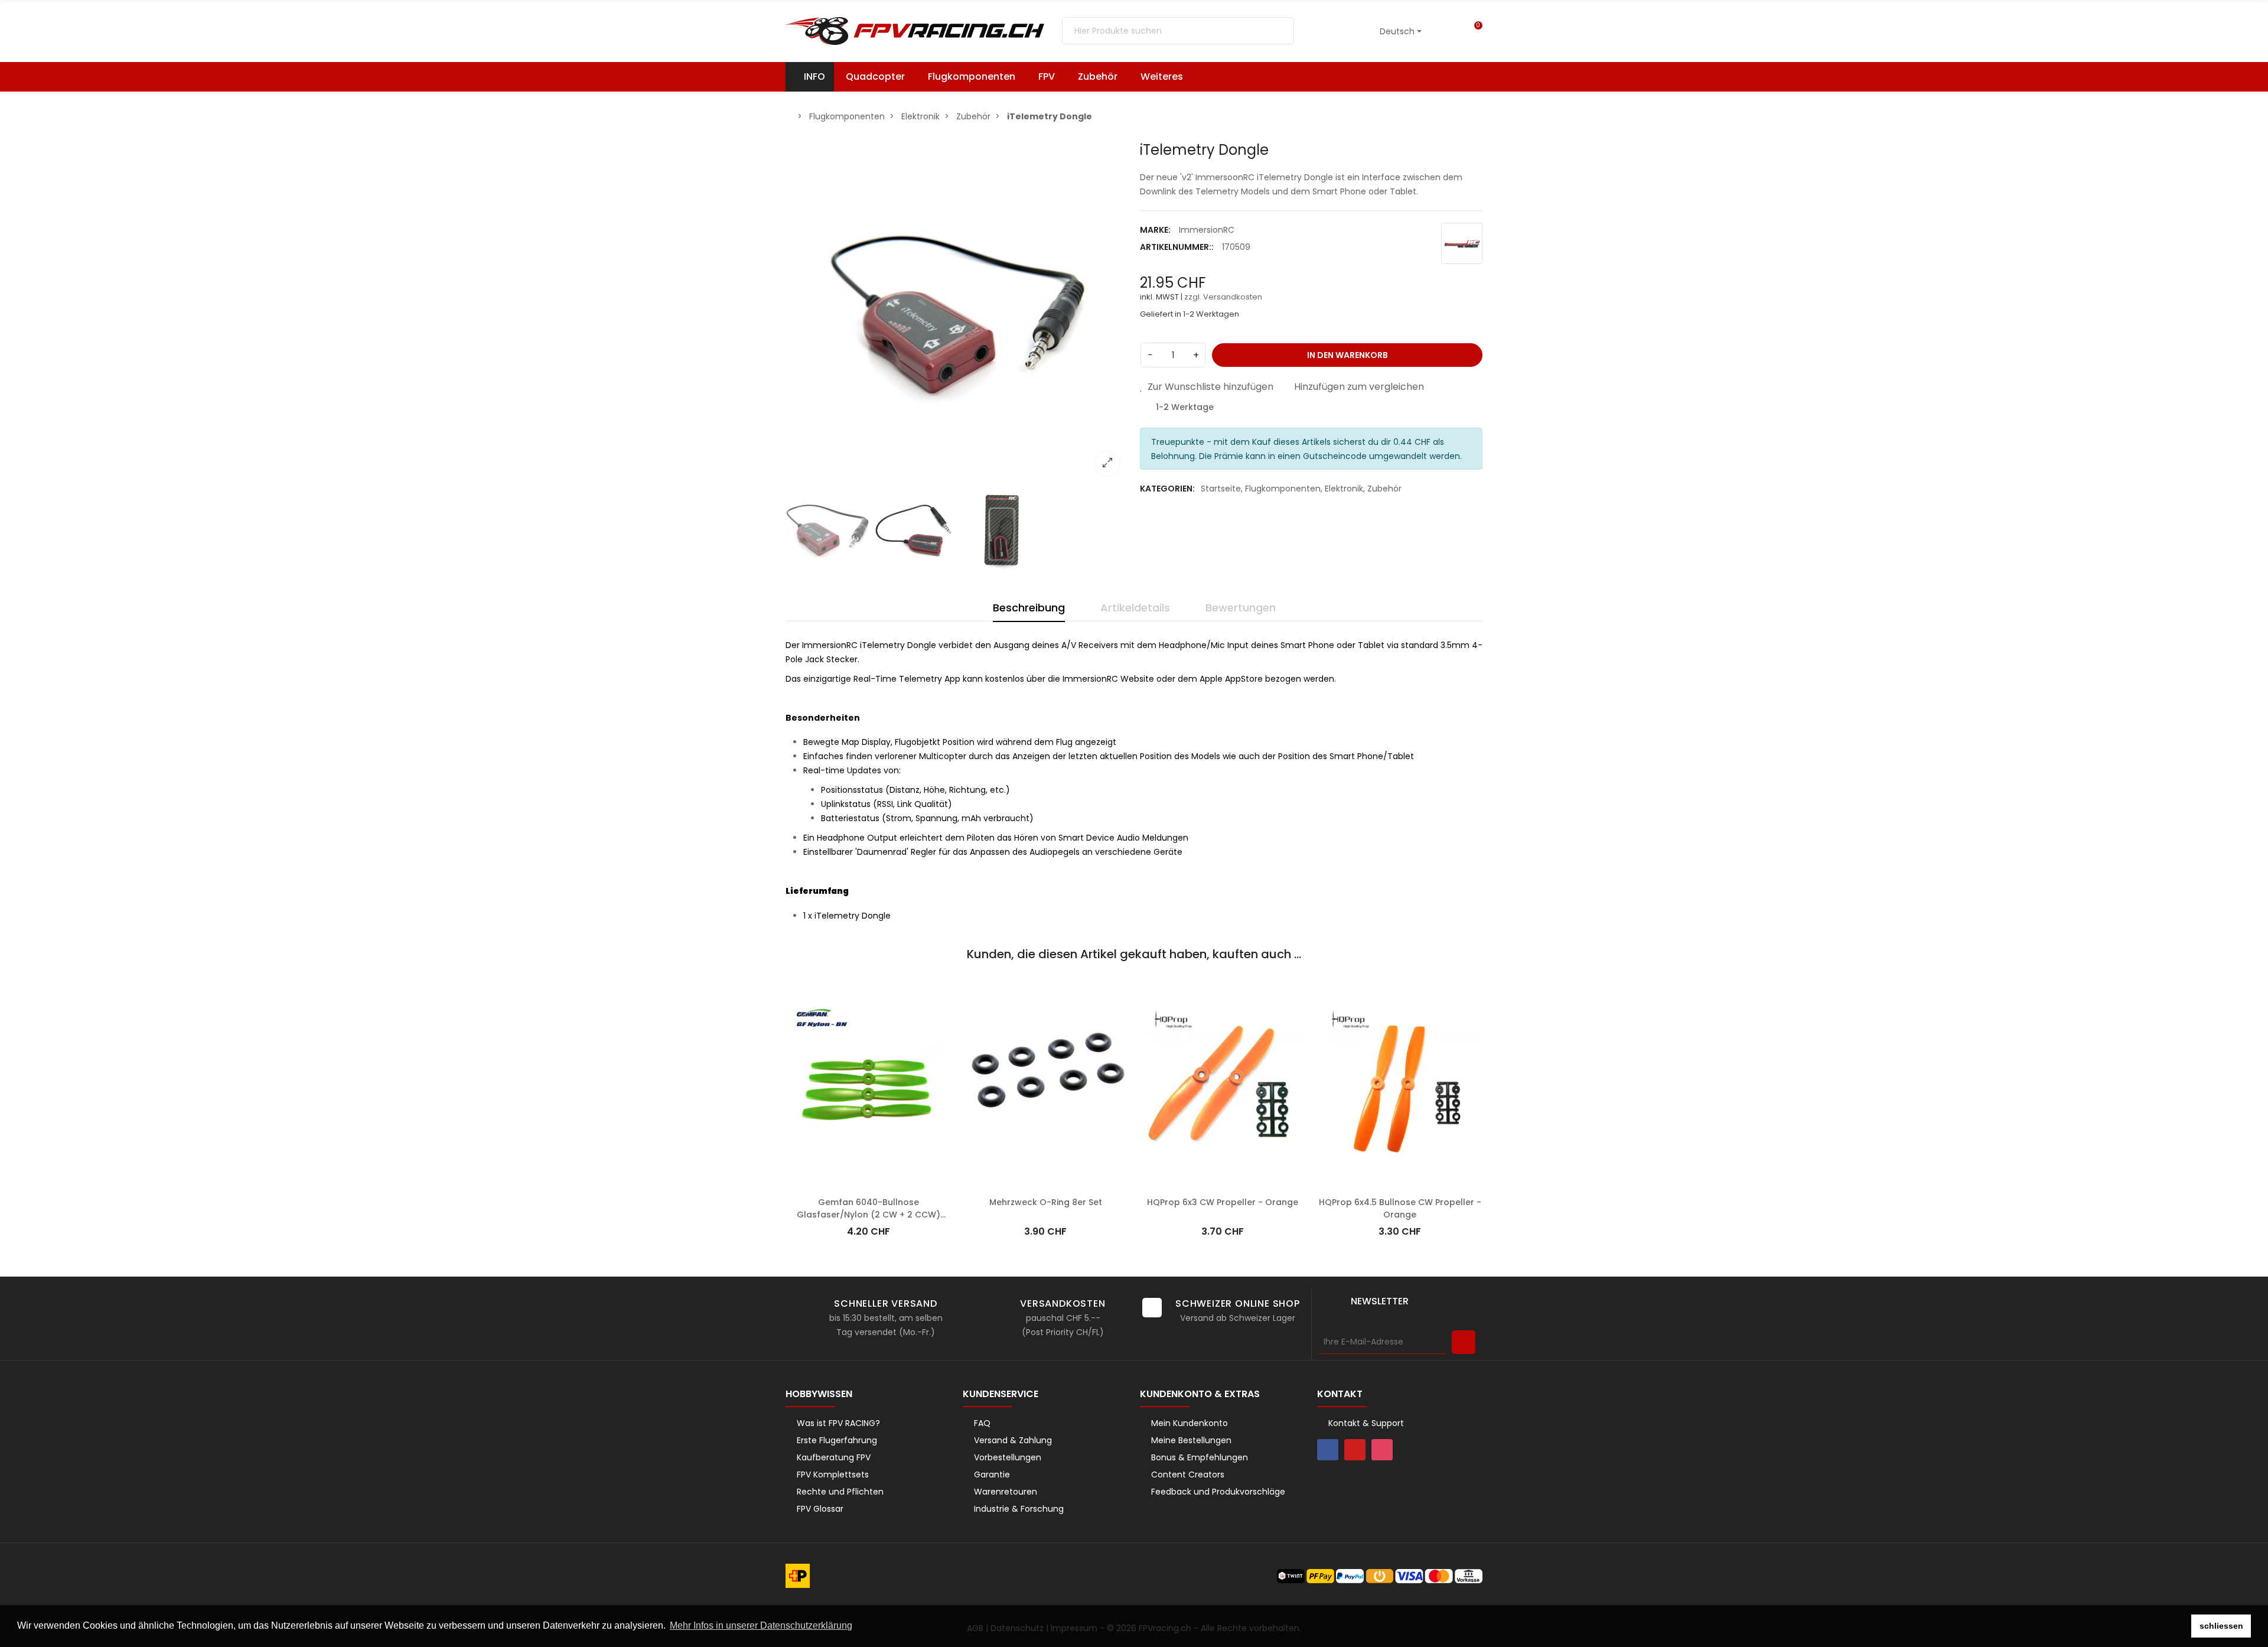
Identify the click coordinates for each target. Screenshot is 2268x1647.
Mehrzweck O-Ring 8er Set (1046, 1202)
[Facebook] (1328, 1450)
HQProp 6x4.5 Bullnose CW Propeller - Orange (1400, 1208)
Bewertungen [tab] (1241, 608)
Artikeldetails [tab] (1135, 608)
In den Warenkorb (1348, 355)
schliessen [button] (2221, 1626)
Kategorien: (1167, 489)
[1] (1464, 1342)
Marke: (1155, 230)
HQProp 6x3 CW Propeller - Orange (1223, 1202)
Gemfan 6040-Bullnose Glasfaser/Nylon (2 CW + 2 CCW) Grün (869, 1215)
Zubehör (1384, 489)
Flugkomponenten (1283, 489)
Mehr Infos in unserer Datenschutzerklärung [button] (761, 1625)
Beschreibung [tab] (1029, 608)
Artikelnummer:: (1177, 247)
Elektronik (1344, 489)
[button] (1167, 77)
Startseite (1221, 489)
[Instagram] (1382, 1450)
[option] (957, 313)
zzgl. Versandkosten (1223, 297)
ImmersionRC (1207, 230)
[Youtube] (1355, 1450)
